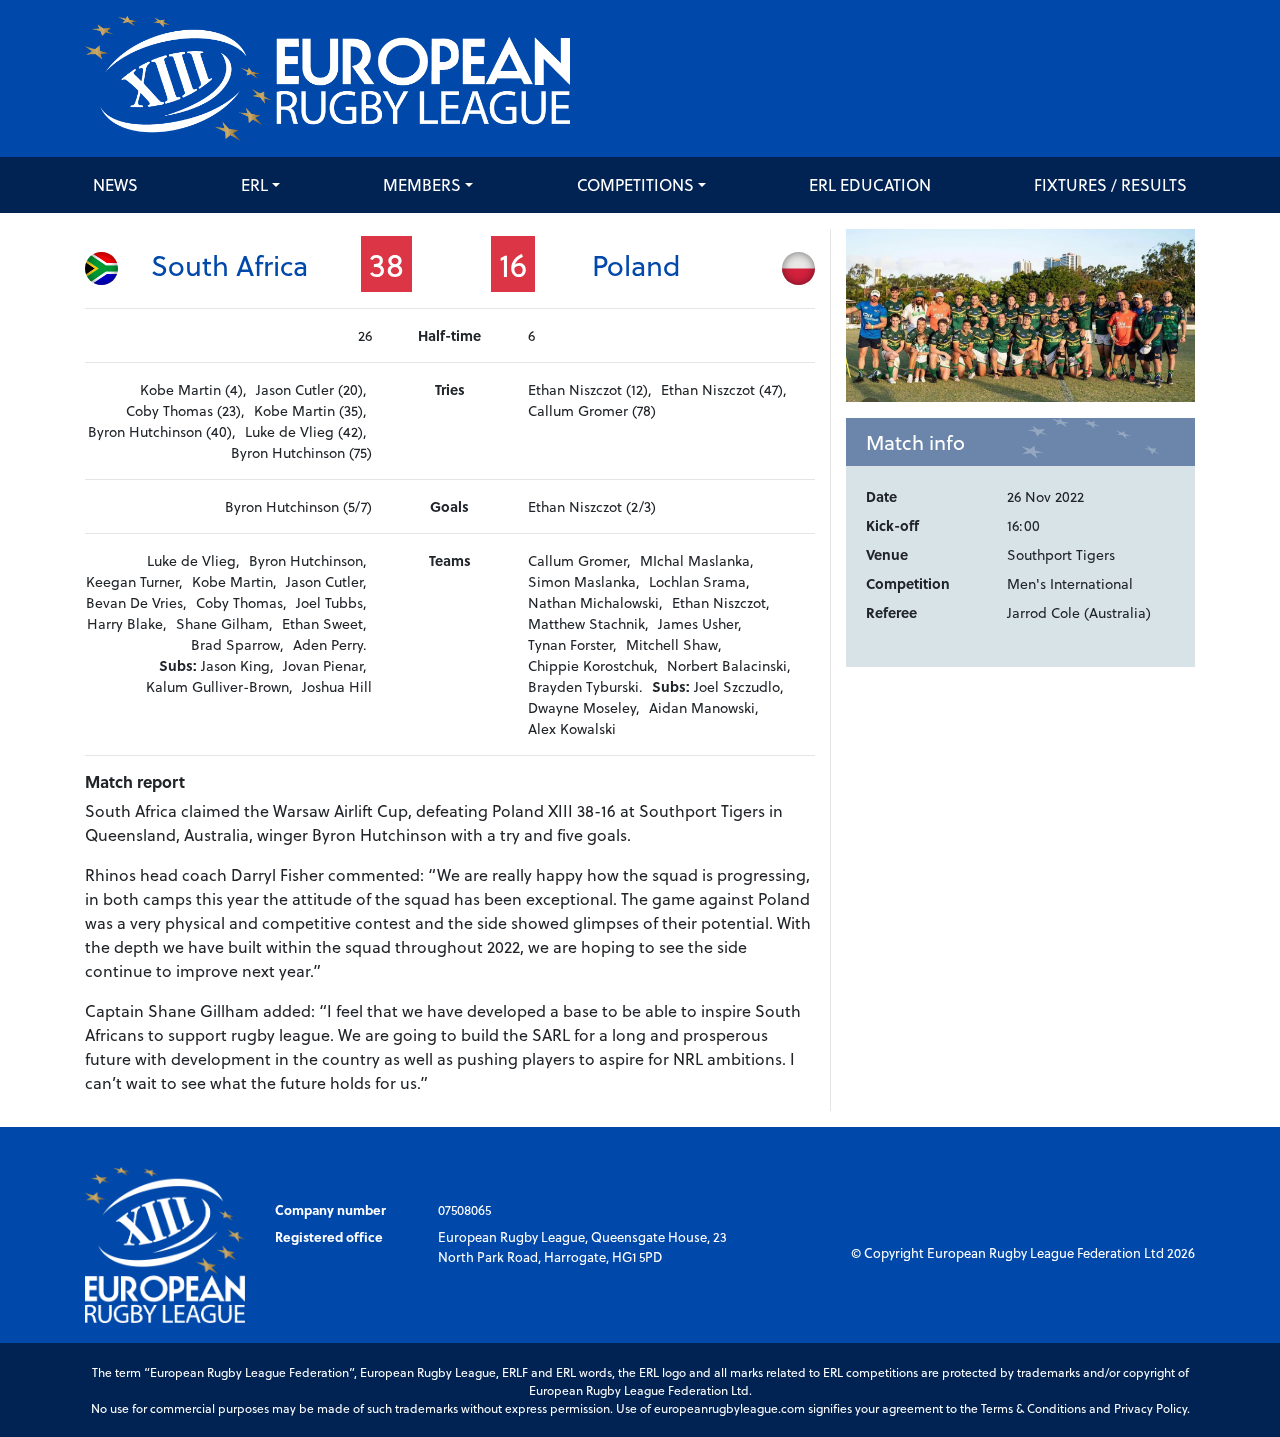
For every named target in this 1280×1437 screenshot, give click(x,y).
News (115, 184)
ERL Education (870, 184)
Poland (636, 264)
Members (422, 184)
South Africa (229, 264)
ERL (254, 184)
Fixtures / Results (1110, 184)
